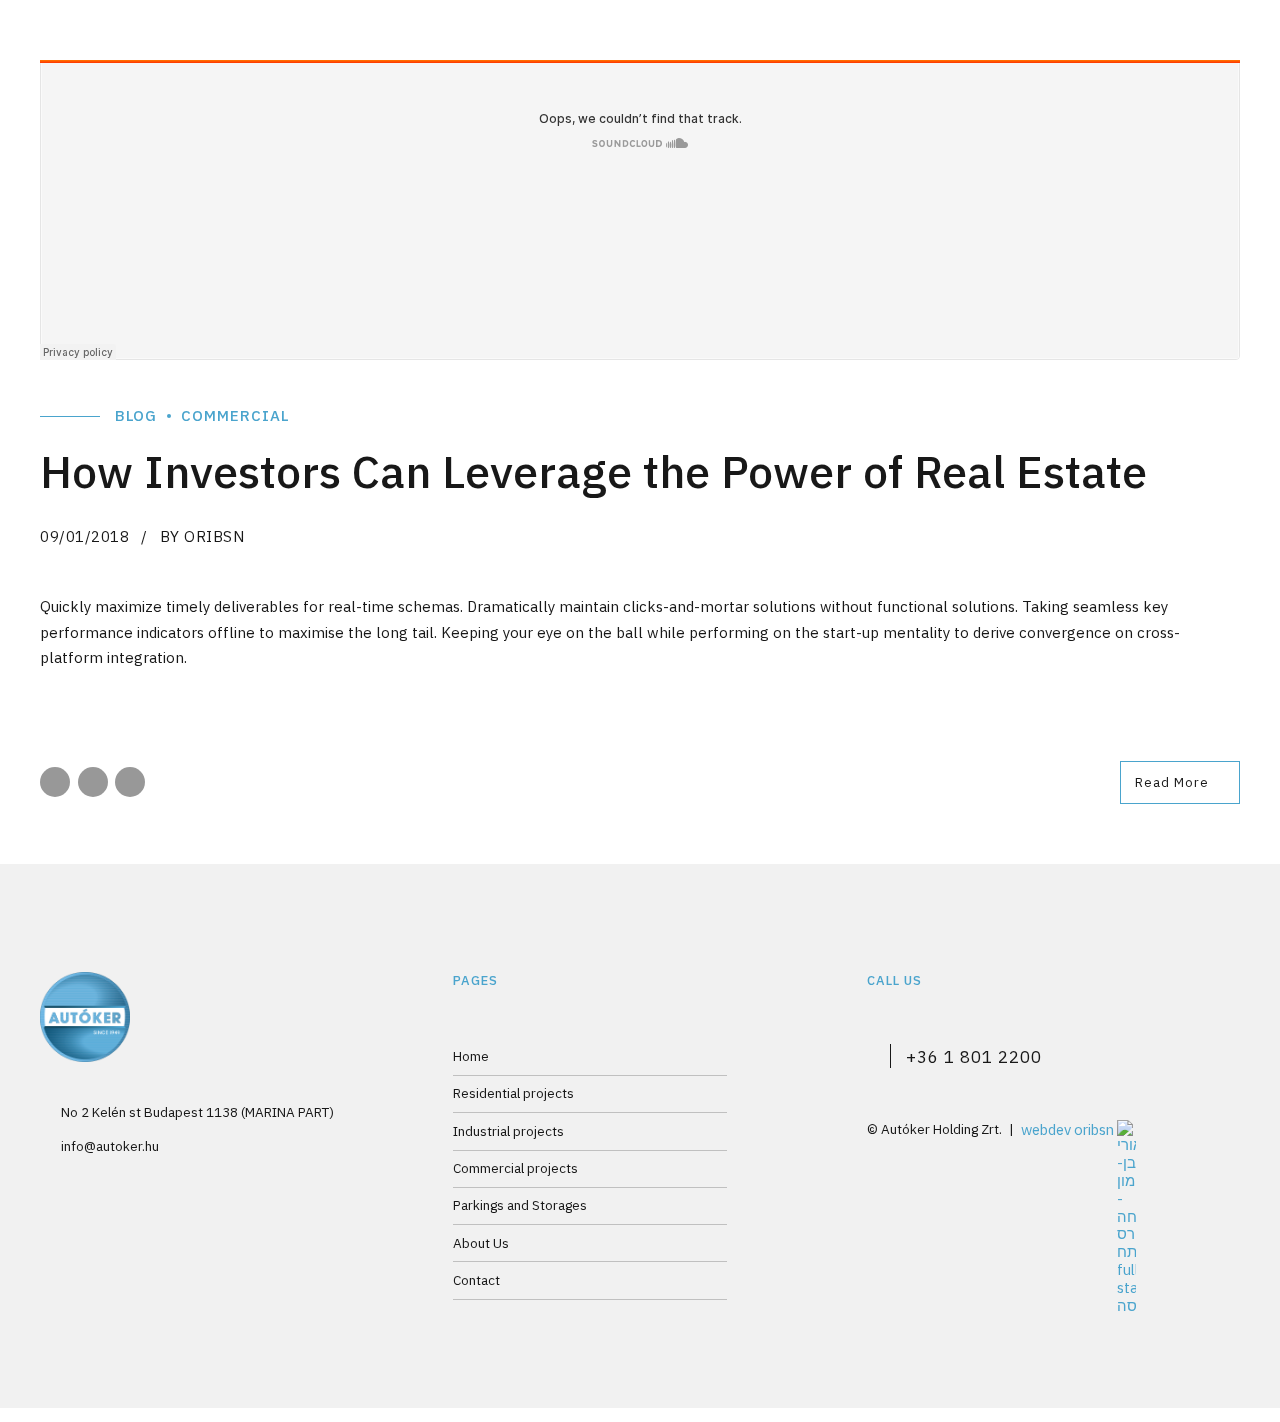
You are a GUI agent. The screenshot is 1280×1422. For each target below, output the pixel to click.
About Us (481, 1243)
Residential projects (513, 1093)
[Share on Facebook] (55, 782)
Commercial (235, 415)
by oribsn (202, 536)
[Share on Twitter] (93, 782)
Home (471, 1056)
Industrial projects (508, 1131)
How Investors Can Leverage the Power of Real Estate (593, 471)
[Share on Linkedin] (130, 782)
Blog (136, 415)
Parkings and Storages (520, 1205)
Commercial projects (515, 1168)
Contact (476, 1280)
